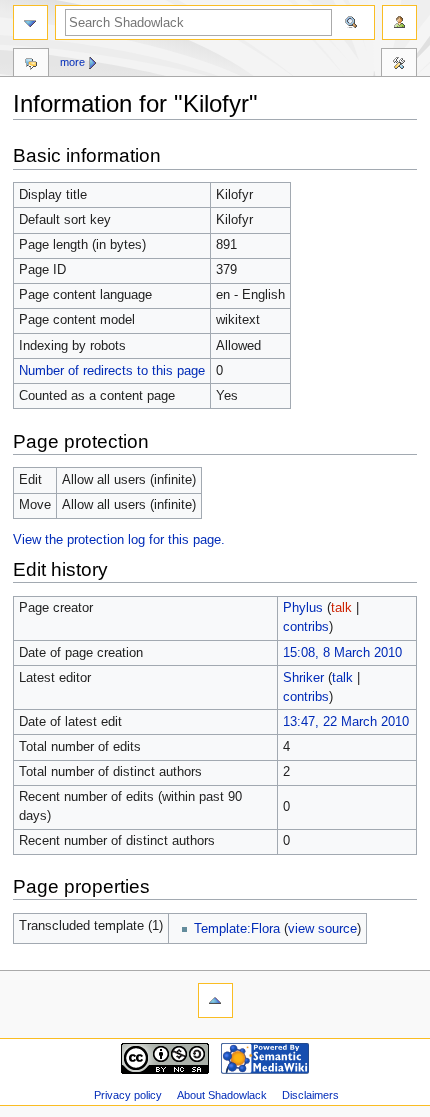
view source (322, 929)
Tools (399, 65)
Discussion (31, 65)
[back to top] (215, 1000)
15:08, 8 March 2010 (342, 653)
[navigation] (30, 22)
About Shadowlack (222, 1095)
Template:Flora (237, 929)
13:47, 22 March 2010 (346, 722)
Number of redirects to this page (112, 371)
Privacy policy (128, 1095)
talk (341, 608)
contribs (306, 627)
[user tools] (399, 22)
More (72, 62)
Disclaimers (310, 1095)
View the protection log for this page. (119, 540)
